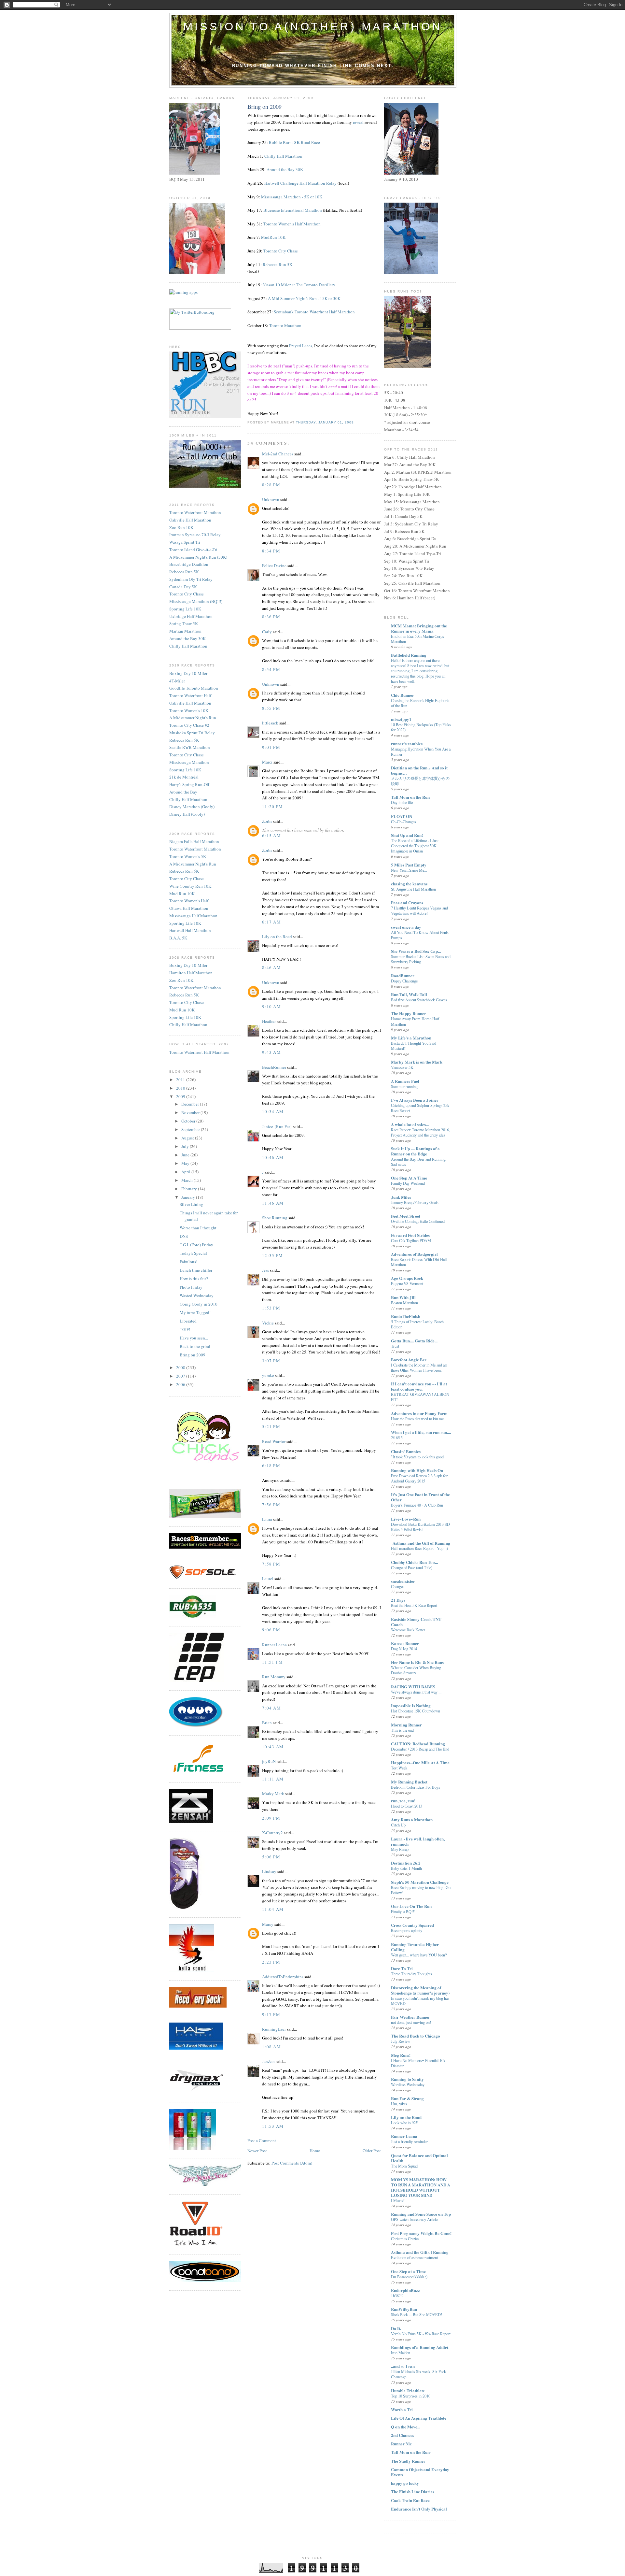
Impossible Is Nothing (411, 1705)
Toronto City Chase (187, 594)
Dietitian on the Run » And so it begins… (419, 770)
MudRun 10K (273, 237)
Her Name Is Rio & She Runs (417, 1662)
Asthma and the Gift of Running (420, 2252)
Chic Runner (403, 695)
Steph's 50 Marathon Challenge (420, 1882)
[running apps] (183, 292)
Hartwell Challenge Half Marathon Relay (300, 183)
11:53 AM (273, 2126)
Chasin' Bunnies (406, 1451)
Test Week (399, 1768)
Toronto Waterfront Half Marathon (199, 1052)
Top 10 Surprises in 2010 (411, 2396)
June (186, 1155)
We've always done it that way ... (416, 1692)
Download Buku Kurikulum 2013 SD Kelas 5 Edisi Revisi (420, 1527)
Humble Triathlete (408, 2390)
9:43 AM (271, 1052)
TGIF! (185, 1329)
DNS (184, 1236)
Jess (265, 1270)
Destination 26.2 (406, 1863)
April (186, 1172)
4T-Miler (177, 681)
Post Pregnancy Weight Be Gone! (421, 2233)
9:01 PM (271, 747)
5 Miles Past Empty (409, 865)
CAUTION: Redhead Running (418, 1744)
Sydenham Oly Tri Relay (191, 579)
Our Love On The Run (411, 1906)
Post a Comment (262, 2140)
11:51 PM (272, 1662)
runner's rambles (407, 744)
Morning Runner (406, 1725)
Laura (267, 1519)
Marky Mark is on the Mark (417, 1062)
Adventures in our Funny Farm (419, 1413)
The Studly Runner (408, 2461)
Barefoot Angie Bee (409, 1360)
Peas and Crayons (407, 902)
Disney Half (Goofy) (187, 814)
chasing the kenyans (409, 884)
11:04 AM (273, 1909)
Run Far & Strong (407, 2098)
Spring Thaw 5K (184, 623)
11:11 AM (273, 1779)
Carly (267, 632)
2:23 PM (271, 1962)
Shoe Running (275, 1218)
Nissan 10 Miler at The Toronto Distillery (299, 285)
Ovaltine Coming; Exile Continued (418, 1221)
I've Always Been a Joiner (415, 1100)
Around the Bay (183, 792)
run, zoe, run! (403, 1801)
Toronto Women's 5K (188, 856)
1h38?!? (397, 2296)
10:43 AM (273, 1747)
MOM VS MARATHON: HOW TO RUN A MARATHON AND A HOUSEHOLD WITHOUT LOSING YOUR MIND (421, 2187)
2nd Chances (403, 2435)
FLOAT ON (402, 816)
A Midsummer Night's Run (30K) (198, 557)
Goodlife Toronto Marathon (194, 688)
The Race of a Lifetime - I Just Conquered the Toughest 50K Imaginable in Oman (415, 846)
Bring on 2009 (193, 1355)
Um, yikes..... (402, 2104)
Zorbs (267, 821)
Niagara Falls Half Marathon (194, 841)
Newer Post (257, 2151)
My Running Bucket (409, 1782)
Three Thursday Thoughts (411, 1974)
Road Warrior (274, 1441)
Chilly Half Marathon (188, 646)
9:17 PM (271, 2014)
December (191, 1104)
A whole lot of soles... (410, 1124)
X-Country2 (272, 1833)
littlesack (270, 723)
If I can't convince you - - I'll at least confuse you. (419, 1386)
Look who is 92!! (405, 2123)
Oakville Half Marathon (190, 520)
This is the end (402, 1730)
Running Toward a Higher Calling (415, 1947)
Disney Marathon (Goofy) (192, 807)
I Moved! (398, 2200)
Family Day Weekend (408, 1183)
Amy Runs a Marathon (412, 1819)
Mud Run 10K (182, 894)
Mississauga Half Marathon (193, 916)
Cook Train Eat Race (410, 2500)
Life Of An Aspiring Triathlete (419, 2418)
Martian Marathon (185, 631)
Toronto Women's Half (189, 901)
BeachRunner (274, 1067)
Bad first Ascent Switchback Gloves (419, 1000)
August (188, 1138)
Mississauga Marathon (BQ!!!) (196, 601)
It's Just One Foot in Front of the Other (420, 1497)
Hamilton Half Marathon (191, 973)
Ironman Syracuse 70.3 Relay (195, 535)
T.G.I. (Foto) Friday (196, 1245)
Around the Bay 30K (187, 638)
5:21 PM (271, 1426)
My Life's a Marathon (411, 1038)
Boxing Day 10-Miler (188, 673)
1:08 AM (271, 2047)
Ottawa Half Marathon (189, 908)
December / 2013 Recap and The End (420, 1749)
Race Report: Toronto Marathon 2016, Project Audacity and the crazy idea (420, 1132)
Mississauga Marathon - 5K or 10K (292, 197)
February (190, 1189)
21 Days (398, 1600)
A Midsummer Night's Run (193, 718)
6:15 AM (271, 836)
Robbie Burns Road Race (294, 142)
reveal (358, 122)
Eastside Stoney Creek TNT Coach (416, 1622)
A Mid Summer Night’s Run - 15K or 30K (304, 298)
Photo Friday (191, 1287)
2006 (181, 1384)
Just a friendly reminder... (411, 2141)
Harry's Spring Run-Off (189, 784)
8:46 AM (271, 967)
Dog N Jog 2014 (404, 1649)
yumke (268, 1375)
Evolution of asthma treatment (414, 2257)
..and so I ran (403, 2366)
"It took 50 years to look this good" (418, 1457)
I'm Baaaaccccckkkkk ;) (409, 2277)
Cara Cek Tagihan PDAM (411, 1240)
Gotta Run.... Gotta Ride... (414, 1341)
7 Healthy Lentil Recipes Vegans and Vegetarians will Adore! (419, 910)
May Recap (400, 1849)
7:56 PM (271, 1505)
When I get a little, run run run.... (421, 1432)
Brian (267, 1723)
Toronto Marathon (285, 325)
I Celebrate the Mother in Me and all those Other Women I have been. (419, 1367)
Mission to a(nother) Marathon (313, 26)
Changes (398, 1586)
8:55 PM (271, 708)
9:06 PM (271, 1630)
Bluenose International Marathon (293, 210)
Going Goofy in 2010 (199, 1304)
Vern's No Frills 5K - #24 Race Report (421, 2334)
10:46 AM (273, 1157)
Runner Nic (401, 2444)
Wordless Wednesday (408, 2084)
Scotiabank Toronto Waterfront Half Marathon (314, 312)
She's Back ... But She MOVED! (417, 2314)
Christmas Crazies (405, 2239)
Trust (395, 1346)
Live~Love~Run (406, 1519)
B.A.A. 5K (178, 938)
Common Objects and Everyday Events (420, 2472)
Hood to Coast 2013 (407, 1806)
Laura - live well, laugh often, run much (418, 1841)
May (186, 1163)
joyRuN (269, 1761)
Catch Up (398, 1825)
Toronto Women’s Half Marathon (292, 224)
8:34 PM (271, 551)
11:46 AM (273, 1203)
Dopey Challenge (404, 981)
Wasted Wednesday (197, 1295)
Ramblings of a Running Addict (420, 2347)
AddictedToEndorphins (283, 1977)
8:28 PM (271, 485)
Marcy (268, 1924)
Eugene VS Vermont (407, 1283)
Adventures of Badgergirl (414, 1254)
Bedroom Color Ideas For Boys (416, 1787)
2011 (181, 1080)
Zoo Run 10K (181, 527)
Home (315, 2151)
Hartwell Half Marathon (190, 930)
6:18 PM (271, 1466)
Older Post (372, 2151)
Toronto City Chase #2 (189, 725)
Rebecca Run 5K (184, 572)
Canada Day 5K (183, 587)
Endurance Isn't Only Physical (419, 2509)
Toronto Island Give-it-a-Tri (193, 550)
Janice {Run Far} (277, 1126)
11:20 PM (272, 807)
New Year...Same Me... (409, 870)
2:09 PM (271, 1818)
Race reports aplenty (407, 1930)
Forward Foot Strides (410, 1235)
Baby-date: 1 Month (406, 1868)
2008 (181, 1367)
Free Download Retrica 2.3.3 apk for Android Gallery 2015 (419, 1478)
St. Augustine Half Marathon (413, 889)
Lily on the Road (277, 937)
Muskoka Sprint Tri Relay (192, 733)
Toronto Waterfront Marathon (195, 512)
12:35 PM (272, 1255)
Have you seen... (194, 1338)
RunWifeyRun (404, 2309)
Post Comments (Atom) (292, 2163)
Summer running (404, 1086)
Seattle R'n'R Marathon (190, 747)
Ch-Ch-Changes (403, 822)
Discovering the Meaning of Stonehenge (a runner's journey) (420, 1990)
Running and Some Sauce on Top (421, 2214)
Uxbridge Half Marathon (191, 616)
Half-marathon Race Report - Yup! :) (419, 1548)
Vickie (268, 1323)
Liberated (188, 1321)
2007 (181, 1376)
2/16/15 (397, 1438)
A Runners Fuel (405, 1081)
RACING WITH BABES (413, 1687)
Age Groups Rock (407, 1278)
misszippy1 (401, 719)
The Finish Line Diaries (413, 2491)
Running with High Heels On (417, 1470)
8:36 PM (271, 617)
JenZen (268, 2061)
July (186, 1146)
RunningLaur (274, 2029)
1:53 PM (271, 1308)
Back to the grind (195, 1346)
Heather (269, 1021)
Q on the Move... (406, 2427)
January (189, 1197)
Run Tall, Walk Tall (409, 994)
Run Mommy (274, 1677)
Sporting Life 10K (185, 609)
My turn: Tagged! (195, 1312)
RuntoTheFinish (406, 1316)
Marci (267, 762)
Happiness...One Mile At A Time (420, 1762)
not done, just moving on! (411, 2022)
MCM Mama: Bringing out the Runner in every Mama (419, 628)
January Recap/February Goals (415, 1202)
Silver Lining (191, 1204)
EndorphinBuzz (405, 2290)
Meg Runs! (401, 2055)
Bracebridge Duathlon (189, 564)
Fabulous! (188, 1262)
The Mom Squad (404, 2166)
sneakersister (403, 1581)
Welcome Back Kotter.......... (413, 1630)
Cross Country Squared (412, 1925)
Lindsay (269, 1871)
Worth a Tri (402, 2409)
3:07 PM (271, 1361)
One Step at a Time (408, 2271)
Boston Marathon (404, 1303)
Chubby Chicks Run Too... (414, 1562)
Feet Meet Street (406, 1216)
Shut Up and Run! (407, 835)
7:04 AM (271, 1708)
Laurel (268, 1579)
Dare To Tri (402, 1968)
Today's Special (193, 1253)
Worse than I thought (198, 1228)
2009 (181, 1096)
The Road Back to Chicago (416, 2036)
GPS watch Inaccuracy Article (414, 2219)
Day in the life (402, 802)
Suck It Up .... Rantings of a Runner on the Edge (415, 1151)
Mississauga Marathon (189, 762)
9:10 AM (271, 1007)
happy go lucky (405, 2483)
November (191, 1112)
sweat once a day (406, 927)
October (189, 1121)
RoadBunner (403, 975)
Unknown (271, 499)
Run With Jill (403, 1297)
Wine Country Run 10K (190, 886)
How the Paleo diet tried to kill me (417, 1419)
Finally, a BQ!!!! (404, 1911)
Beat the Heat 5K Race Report (414, 1605)
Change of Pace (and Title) (412, 1567)
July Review (401, 2041)
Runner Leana (274, 1645)
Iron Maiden (401, 2353)
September (191, 1129)
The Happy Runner (409, 1013)
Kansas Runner (405, 1643)
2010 (181, 1088)
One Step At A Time (409, 1178)
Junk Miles (401, 1197)
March (187, 1180)
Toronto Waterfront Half (190, 695)
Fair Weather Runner (410, 2017)
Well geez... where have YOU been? (419, 1955)
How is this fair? (194, 1279)
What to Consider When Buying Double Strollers (416, 1670)
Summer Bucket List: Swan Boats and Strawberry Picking (421, 959)
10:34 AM (273, 1111)
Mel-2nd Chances (278, 454)
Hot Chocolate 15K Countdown (416, 1711)
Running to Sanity (407, 2079)
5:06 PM (271, 1857)
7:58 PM (271, 1564)
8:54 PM (271, 669)
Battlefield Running (409, 655)
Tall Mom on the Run (410, 797)
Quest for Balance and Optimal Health (419, 2158)
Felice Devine (274, 565)
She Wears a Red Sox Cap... (416, 951)
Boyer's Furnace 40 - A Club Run (417, 1505)
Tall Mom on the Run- (411, 2452)
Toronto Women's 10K (189, 710)
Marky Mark (273, 1794)
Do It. (396, 2328)
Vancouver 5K (402, 1067)
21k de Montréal (184, 777)
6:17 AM (271, 922)
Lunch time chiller (196, 1270)
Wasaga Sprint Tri (185, 542)
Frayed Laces (301, 346)
